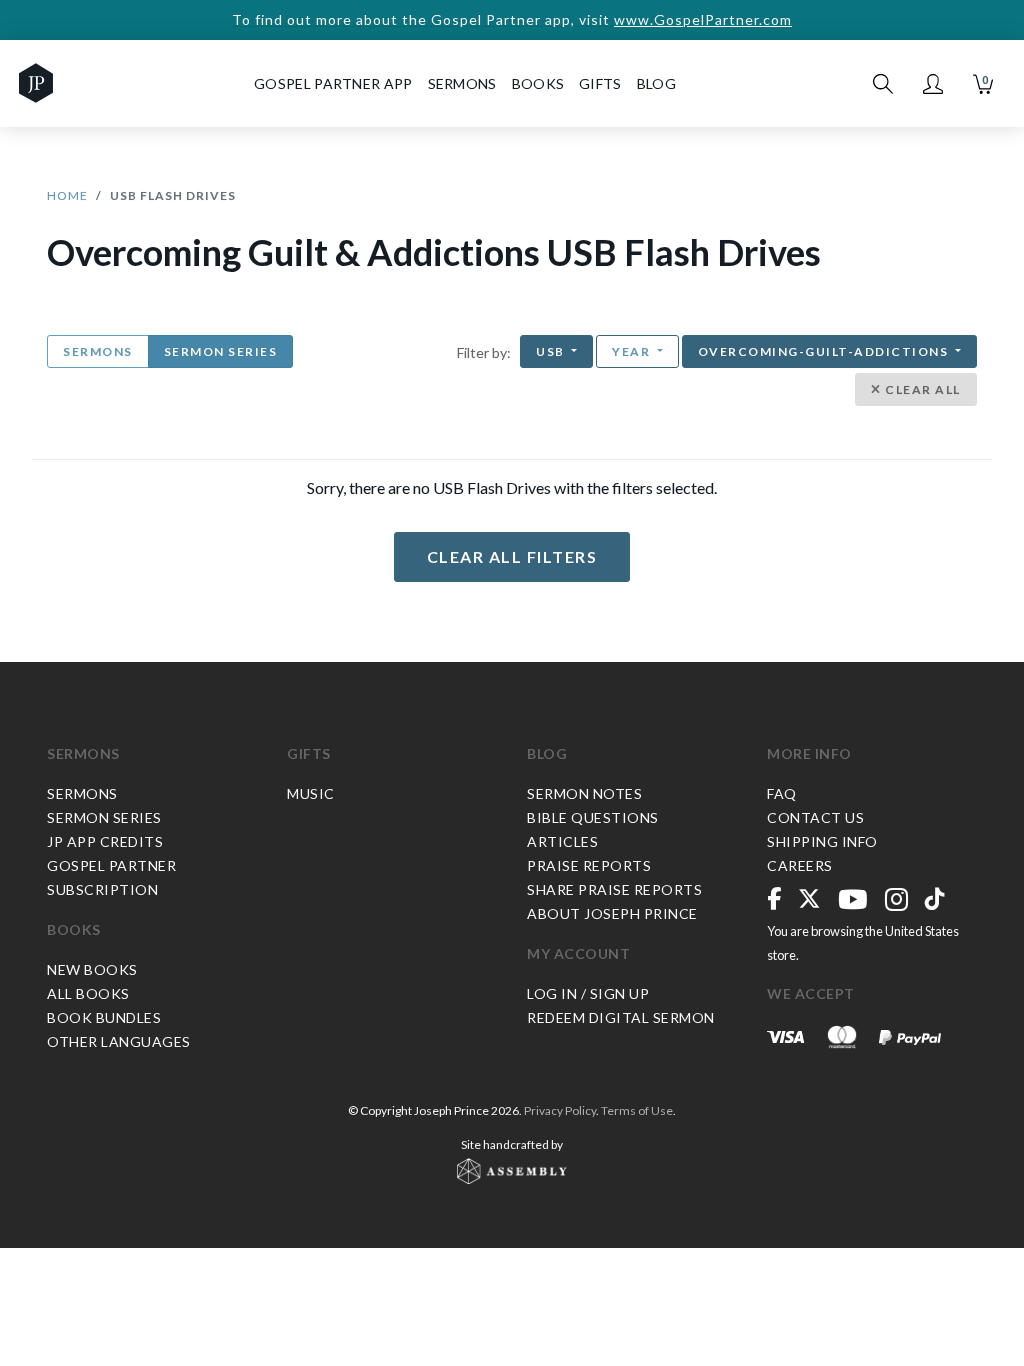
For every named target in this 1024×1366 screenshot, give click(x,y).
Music (311, 793)
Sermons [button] (462, 83)
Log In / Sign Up (588, 993)
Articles (562, 841)
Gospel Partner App (333, 83)
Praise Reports (589, 865)
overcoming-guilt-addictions (825, 351)
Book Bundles (104, 1017)
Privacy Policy (560, 1110)
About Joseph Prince (612, 913)
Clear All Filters (512, 556)
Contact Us (815, 817)
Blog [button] (656, 83)
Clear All (921, 389)
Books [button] (538, 83)
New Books (92, 969)
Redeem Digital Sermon (621, 1017)
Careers (800, 865)
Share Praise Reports (614, 889)
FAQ (782, 793)
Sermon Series (221, 351)
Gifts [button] (600, 83)
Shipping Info (822, 841)
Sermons (98, 351)
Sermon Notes (584, 793)
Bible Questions (593, 817)
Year (633, 351)
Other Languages (119, 1041)
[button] (933, 84)
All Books (88, 993)
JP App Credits (105, 841)
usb (552, 351)
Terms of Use (637, 1110)
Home (67, 195)
